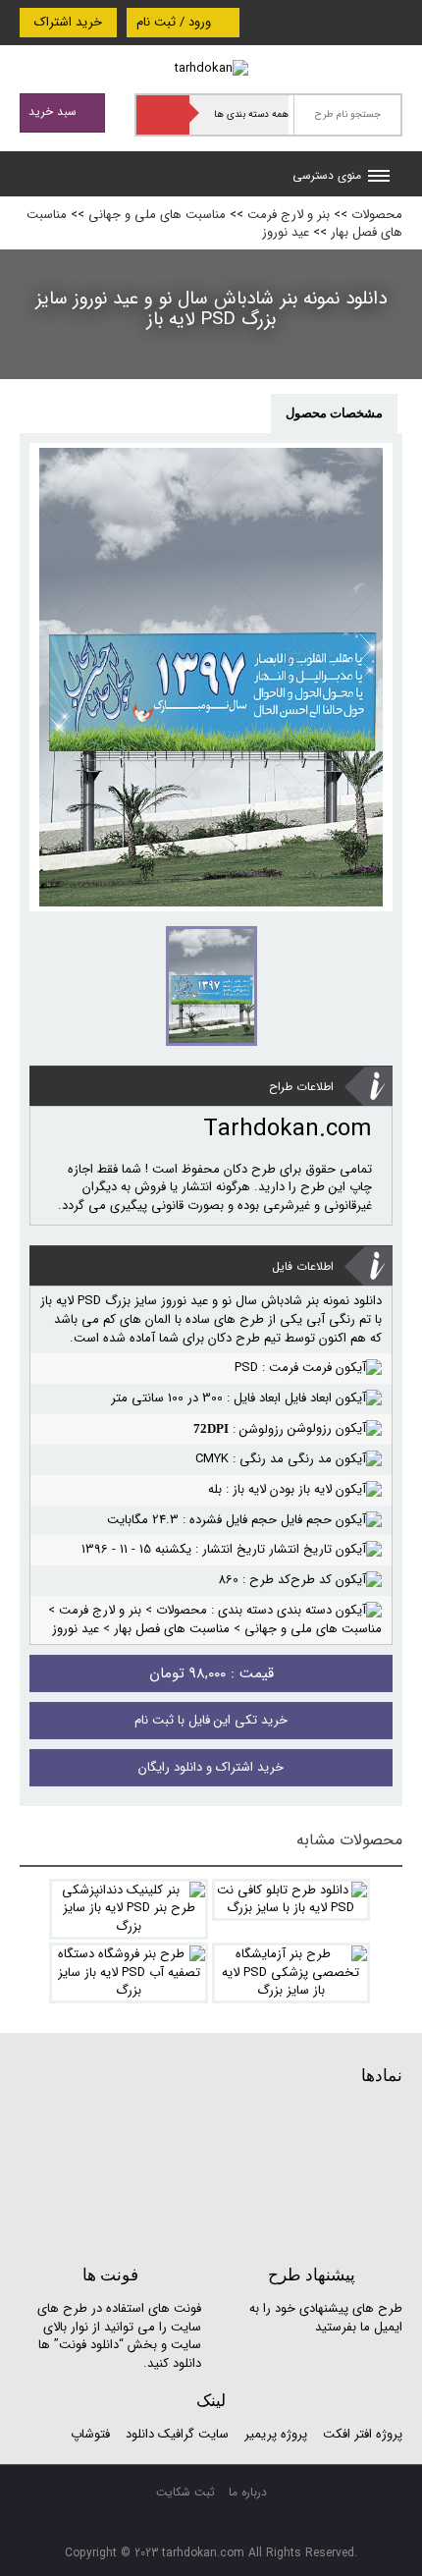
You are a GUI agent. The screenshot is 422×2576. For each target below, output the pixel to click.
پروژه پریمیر (274, 2434)
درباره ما (248, 2492)
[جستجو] (163, 115)
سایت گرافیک (193, 2434)
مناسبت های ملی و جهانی (157, 215)
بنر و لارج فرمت (289, 215)
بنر (313, 1301)
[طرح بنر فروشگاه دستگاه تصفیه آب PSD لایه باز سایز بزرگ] (129, 1973)
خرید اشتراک (68, 22)
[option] (211, 677)
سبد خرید (54, 111)
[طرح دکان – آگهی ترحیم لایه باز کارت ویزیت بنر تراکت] (211, 68)
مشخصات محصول (334, 413)
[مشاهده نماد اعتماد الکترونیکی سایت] (255, 2173)
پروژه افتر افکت (363, 2434)
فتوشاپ (90, 2434)
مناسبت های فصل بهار (172, 1629)
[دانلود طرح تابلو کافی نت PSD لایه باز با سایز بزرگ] (291, 1900)
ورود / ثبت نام (176, 22)
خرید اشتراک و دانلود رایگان (211, 1767)
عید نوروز (286, 232)
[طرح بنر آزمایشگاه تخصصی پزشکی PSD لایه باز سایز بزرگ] (291, 1973)
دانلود (140, 2434)
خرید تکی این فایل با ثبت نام (211, 1720)
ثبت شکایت (185, 2492)
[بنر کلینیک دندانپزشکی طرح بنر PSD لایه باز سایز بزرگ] (129, 1909)
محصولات (377, 215)
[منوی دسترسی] (379, 178)
